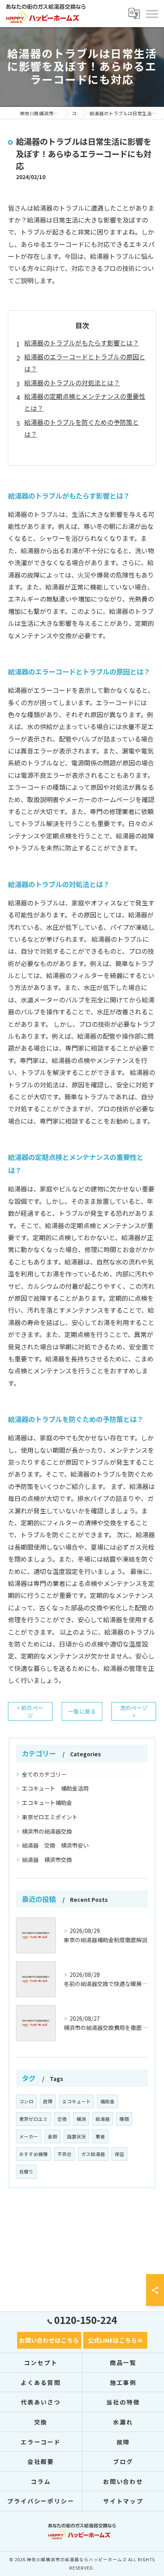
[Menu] (152, 13)
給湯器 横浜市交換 (47, 1860)
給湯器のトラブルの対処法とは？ (72, 383)
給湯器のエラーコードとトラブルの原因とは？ (85, 363)
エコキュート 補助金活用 (55, 1788)
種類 (124, 2119)
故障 (48, 2101)
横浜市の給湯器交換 (47, 1831)
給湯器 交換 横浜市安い (55, 1845)
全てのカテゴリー (44, 1774)
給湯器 (103, 2119)
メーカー (29, 2136)
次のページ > (134, 1711)
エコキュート (76, 2101)
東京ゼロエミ (33, 2119)
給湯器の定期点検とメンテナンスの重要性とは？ (85, 402)
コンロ (26, 2101)
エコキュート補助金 (47, 1803)
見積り (26, 2172)
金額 (53, 2136)
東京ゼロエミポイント (50, 1817)
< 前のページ (30, 1711)
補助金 (107, 2101)
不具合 (64, 2154)
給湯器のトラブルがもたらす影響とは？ (82, 343)
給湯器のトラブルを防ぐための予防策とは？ (82, 428)
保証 (119, 2154)
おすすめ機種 (33, 2154)
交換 (62, 2119)
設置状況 (76, 2136)
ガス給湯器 (93, 2154)
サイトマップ (123, 2501)
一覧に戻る (82, 1711)
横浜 (81, 2119)
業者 (100, 2136)
